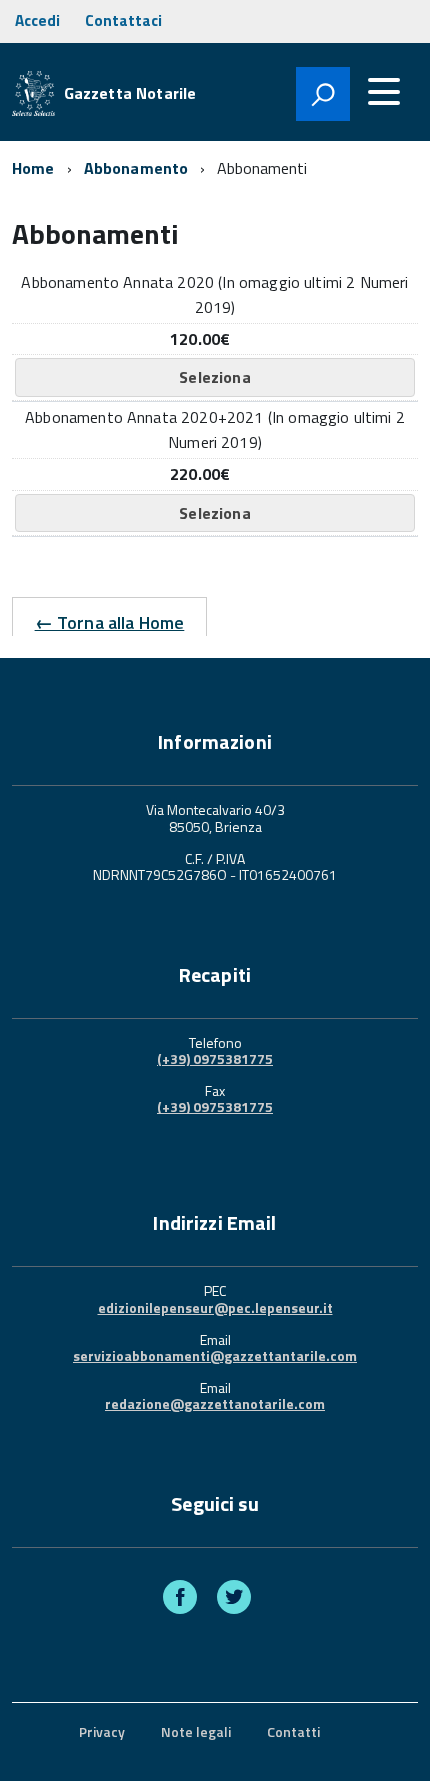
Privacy (102, 1731)
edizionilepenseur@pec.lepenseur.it (215, 1307)
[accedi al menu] (384, 92)
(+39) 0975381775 (215, 1058)
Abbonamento (136, 168)
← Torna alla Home (110, 622)
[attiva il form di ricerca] (323, 94)
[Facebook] (180, 1599)
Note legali (196, 1731)
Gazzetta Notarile (130, 93)
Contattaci (123, 20)
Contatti (293, 1731)
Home (33, 168)
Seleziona (214, 377)
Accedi (37, 20)
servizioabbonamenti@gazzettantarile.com (215, 1355)
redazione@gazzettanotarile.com (215, 1403)
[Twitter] (234, 1599)
